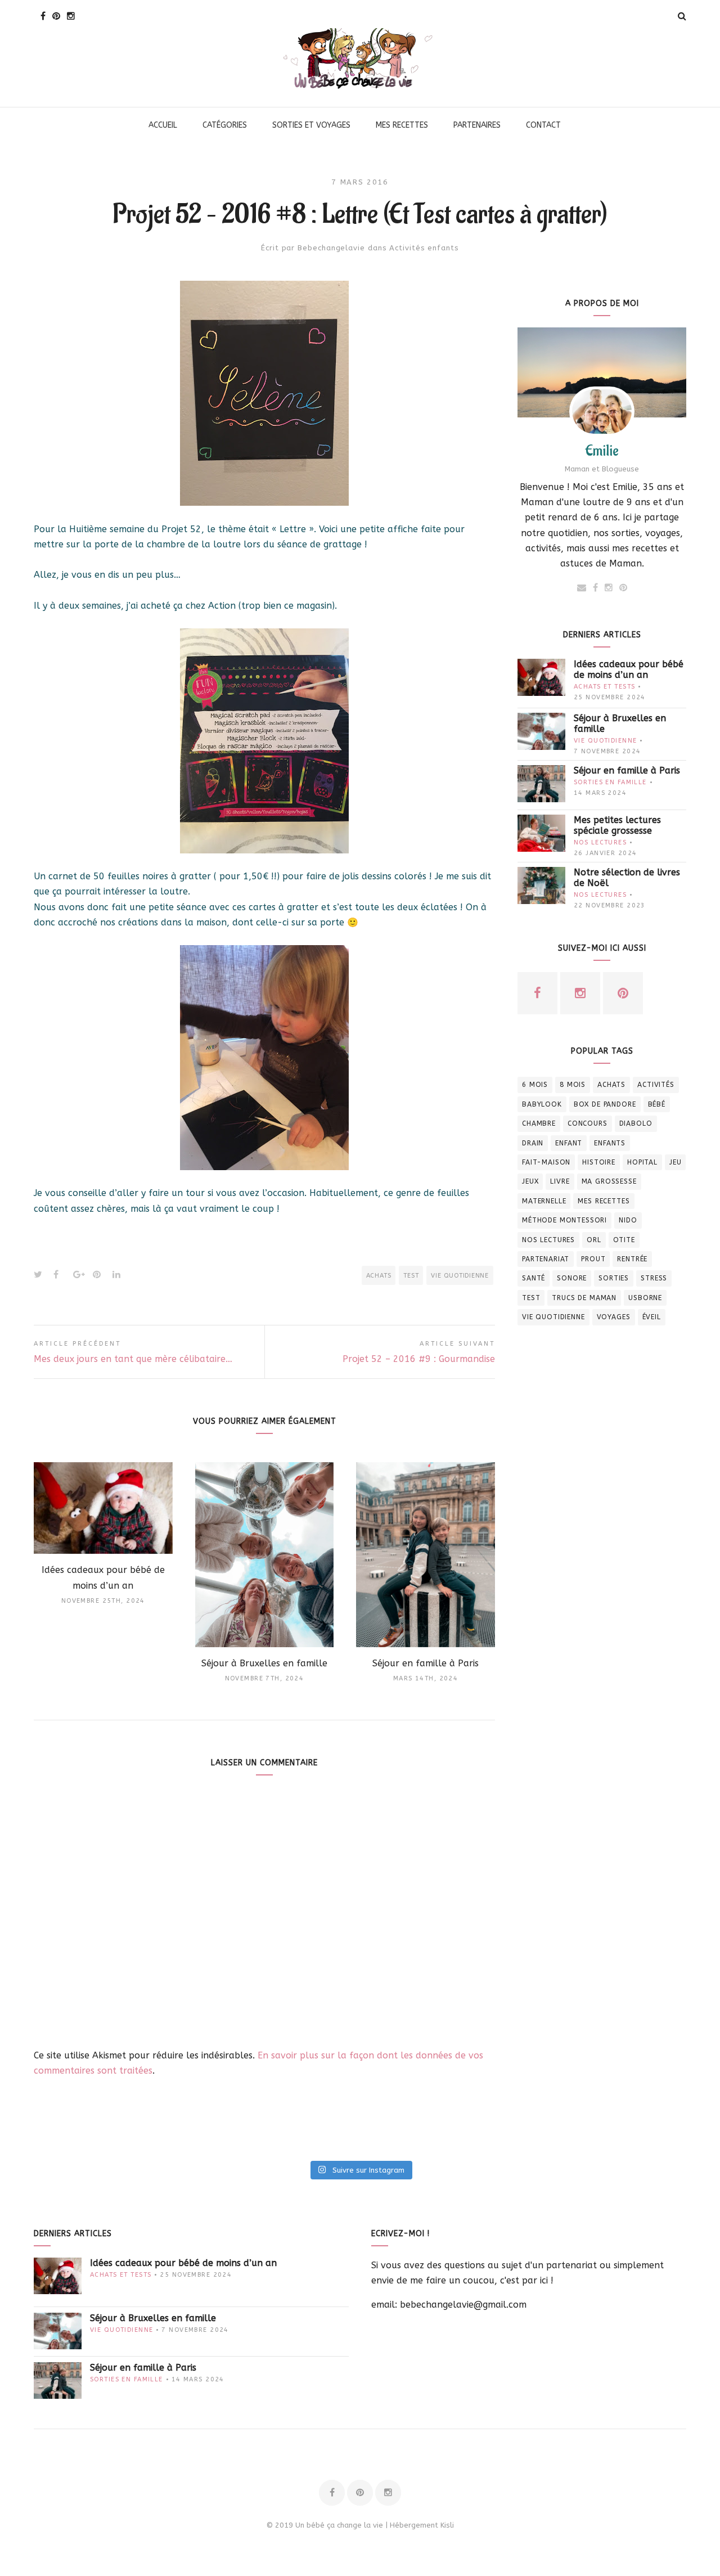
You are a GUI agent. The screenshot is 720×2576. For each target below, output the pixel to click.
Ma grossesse (609, 1181)
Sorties (614, 1278)
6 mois (535, 1085)
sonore (572, 1278)
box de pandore (605, 1104)
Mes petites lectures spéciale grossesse (617, 825)
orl (594, 1240)
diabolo (636, 1123)
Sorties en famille (610, 782)
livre (560, 1181)
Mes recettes (604, 1201)
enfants (610, 1143)
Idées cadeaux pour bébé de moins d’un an (629, 669)
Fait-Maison (546, 1162)
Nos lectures (600, 842)
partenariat (546, 1259)
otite (624, 1240)
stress (654, 1278)
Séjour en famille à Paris (627, 770)
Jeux (530, 1181)
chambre (539, 1123)
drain (533, 1143)
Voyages (614, 1317)
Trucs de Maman (584, 1298)
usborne (645, 1298)
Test (411, 1276)
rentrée (632, 1259)
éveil (652, 1317)
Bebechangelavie (331, 248)
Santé (534, 1278)
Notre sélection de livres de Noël (627, 878)
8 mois (573, 1085)
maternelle (544, 1201)
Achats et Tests (604, 687)
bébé (657, 1104)
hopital (642, 1162)
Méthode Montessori (564, 1220)
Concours (588, 1123)
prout (593, 1259)
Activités (656, 1085)
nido (628, 1220)
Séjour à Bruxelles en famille (620, 723)
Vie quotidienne (460, 1276)
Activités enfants (424, 248)
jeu (676, 1162)
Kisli (447, 2525)
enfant (569, 1143)
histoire (599, 1162)
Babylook (542, 1104)
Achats (379, 1276)
